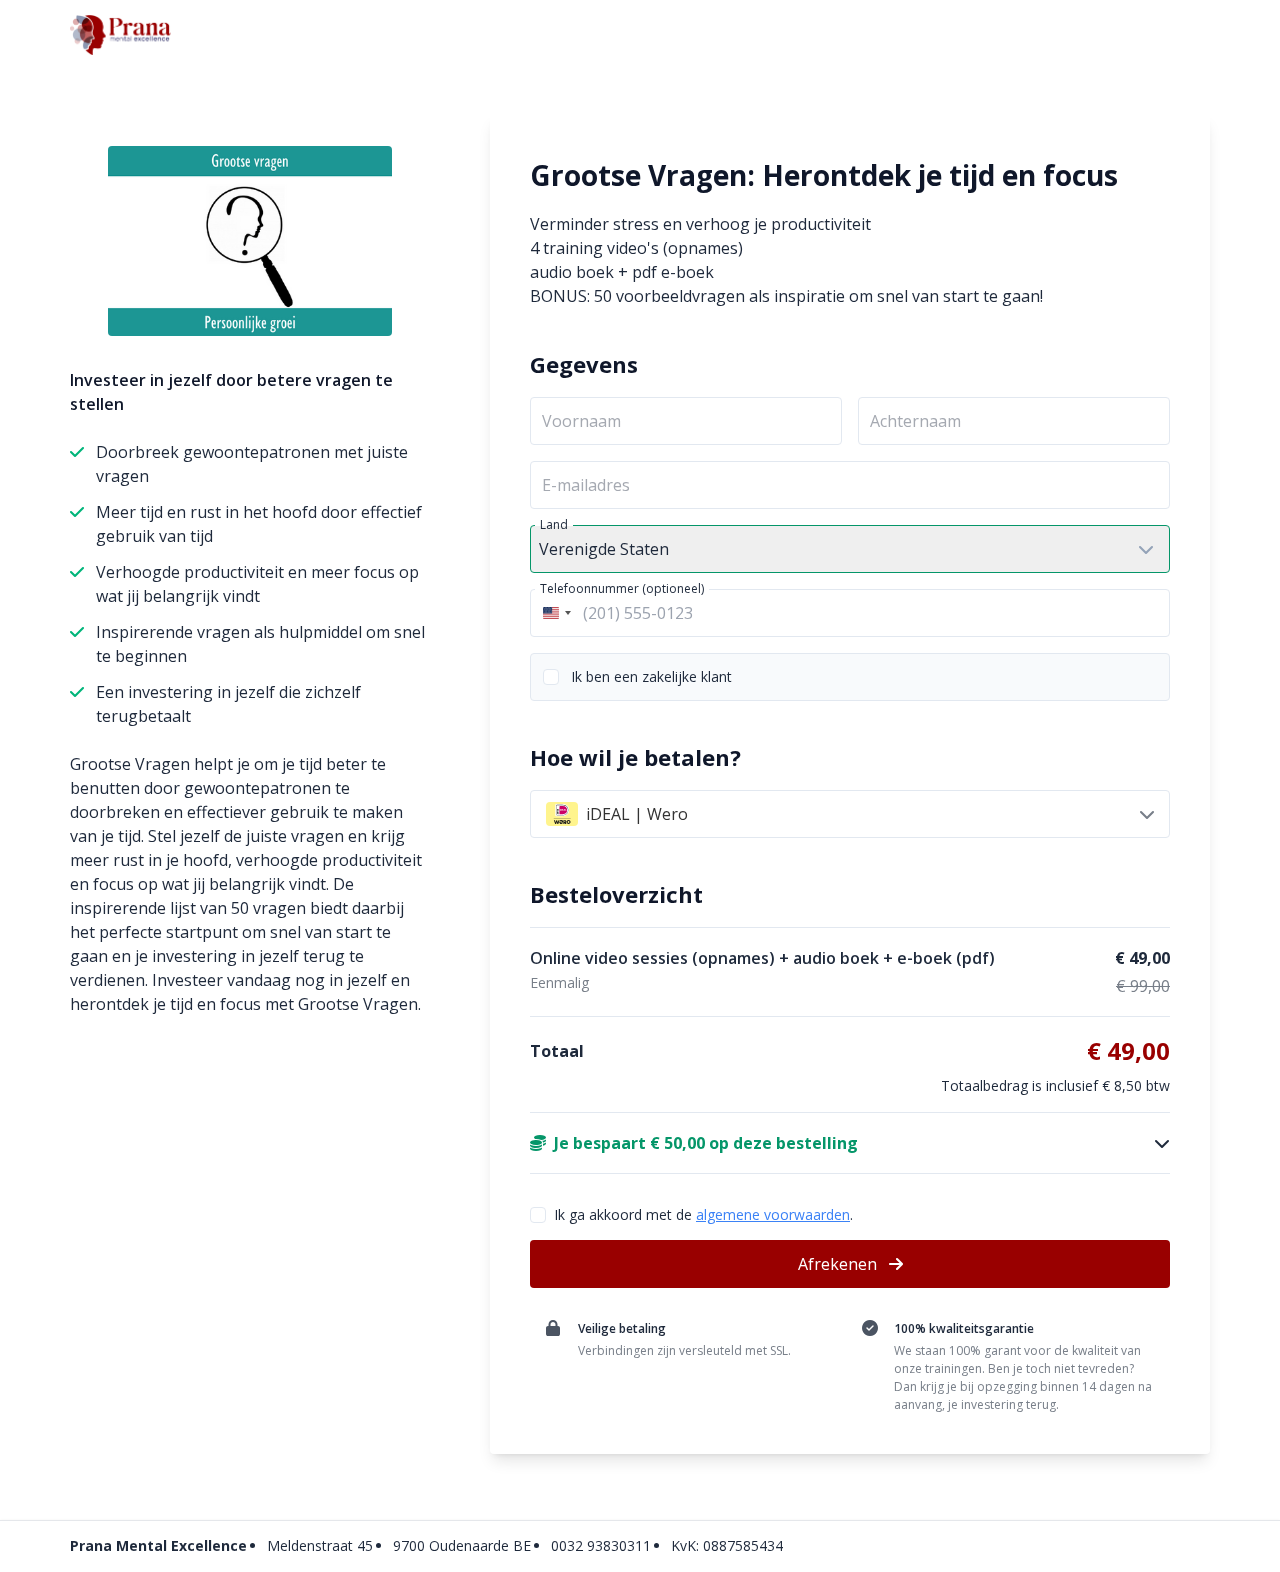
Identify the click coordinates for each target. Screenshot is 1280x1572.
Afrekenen (839, 1264)
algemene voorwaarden (773, 1214)
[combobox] (554, 613)
